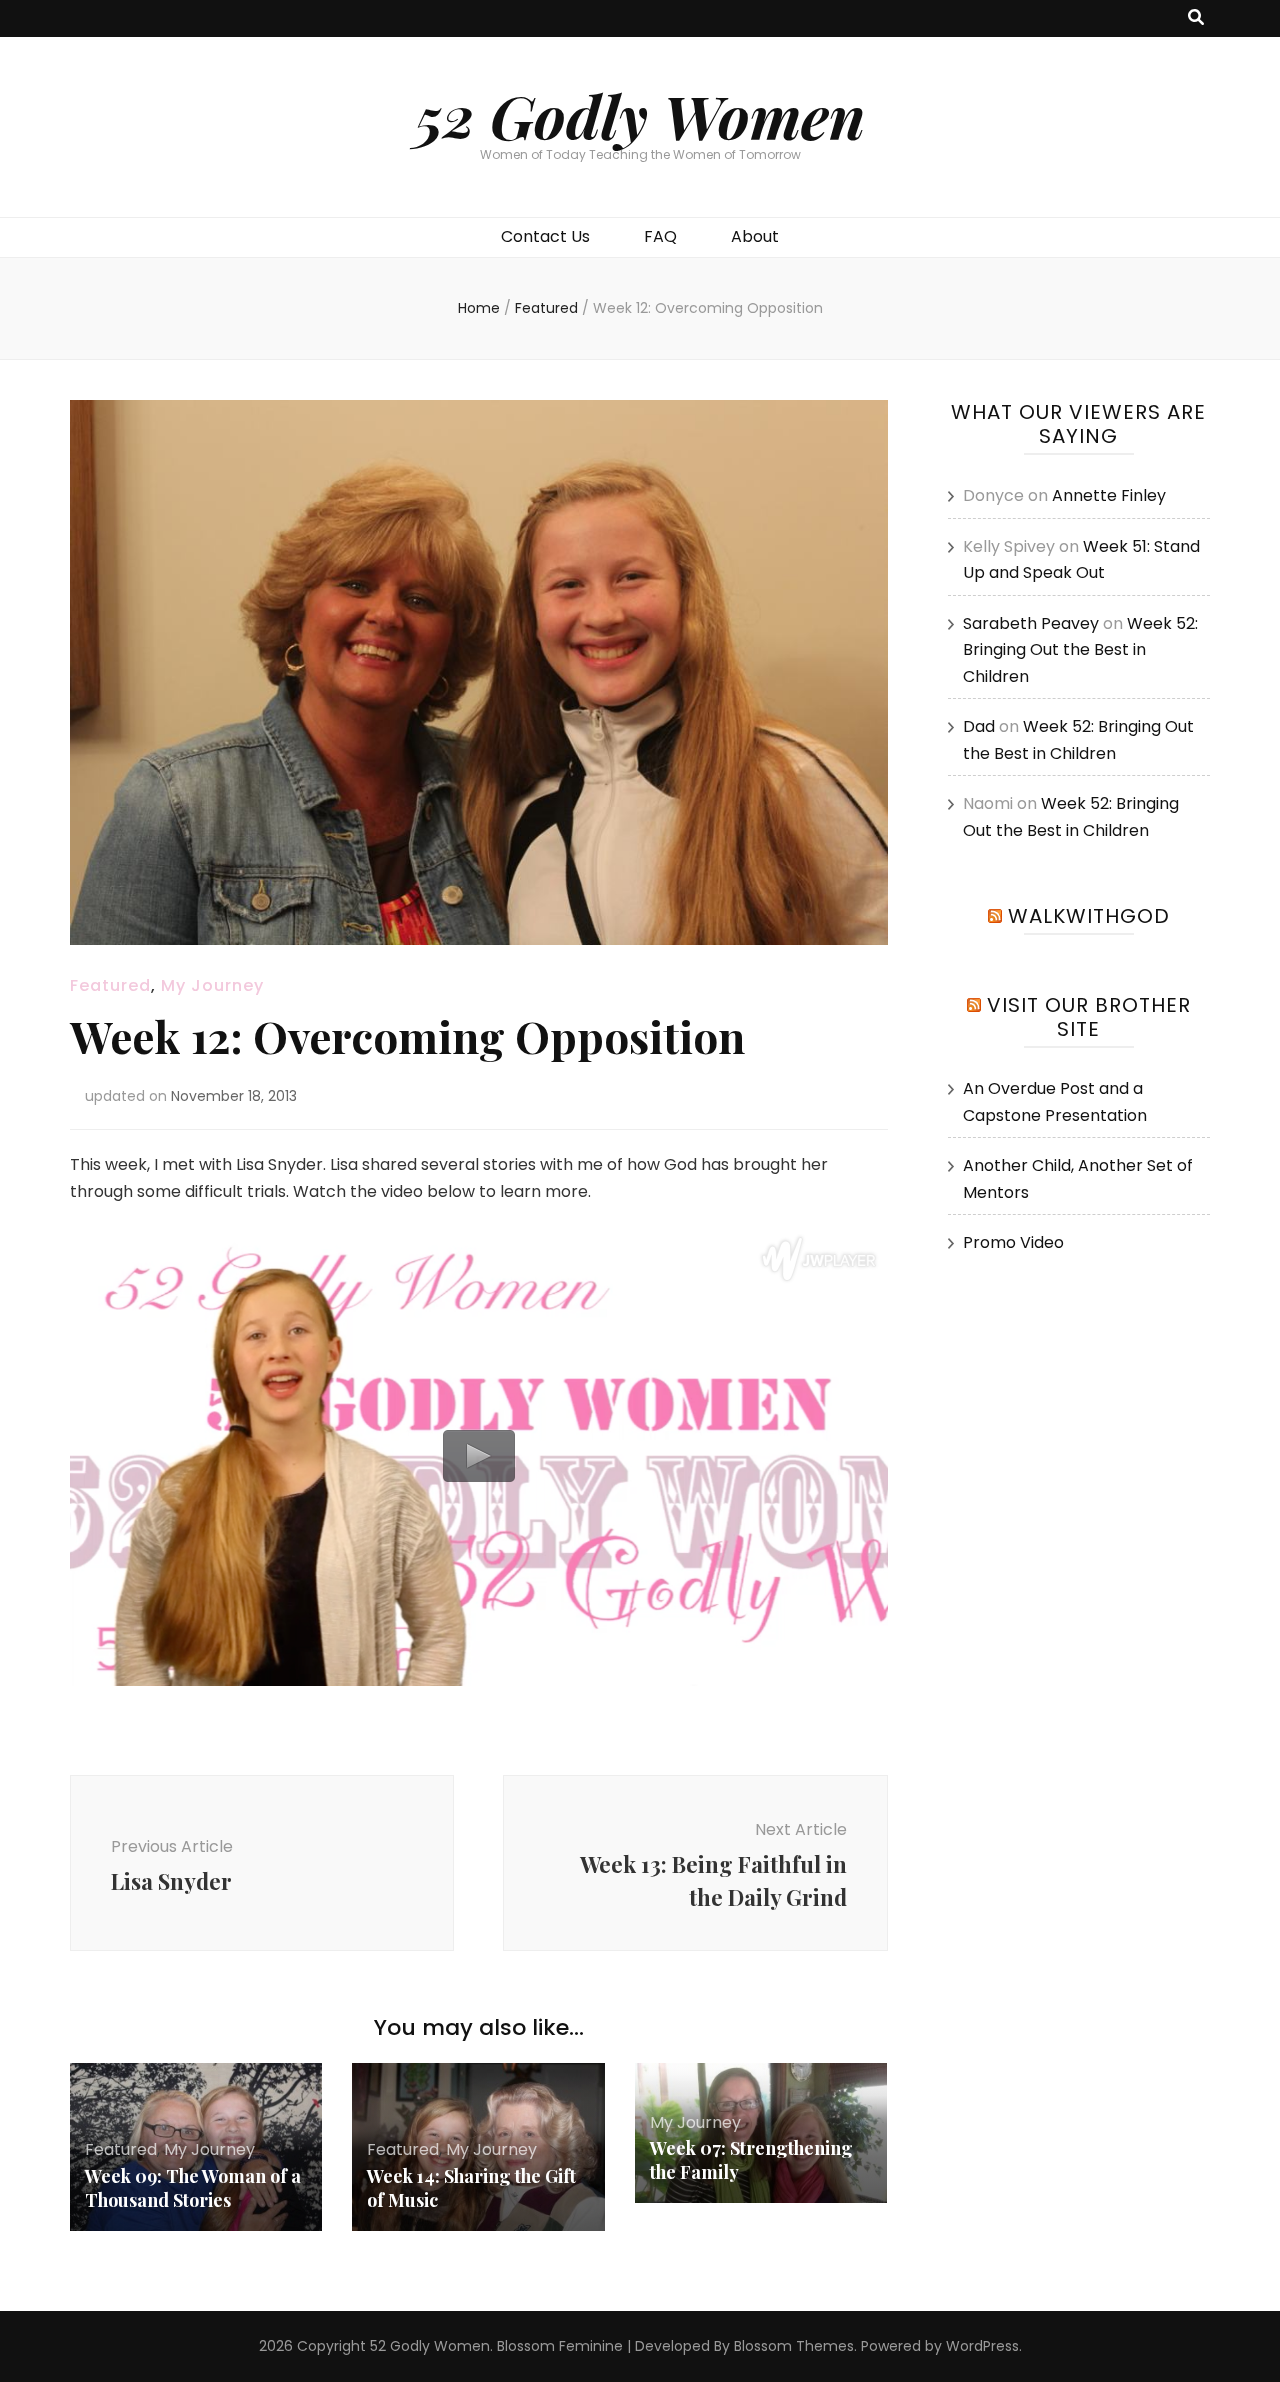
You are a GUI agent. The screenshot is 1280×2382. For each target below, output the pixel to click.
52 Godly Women (640, 115)
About (755, 236)
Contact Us (545, 236)
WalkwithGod (1089, 916)
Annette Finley (1109, 495)
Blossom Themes (794, 2346)
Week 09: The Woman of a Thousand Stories (193, 2188)
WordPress (982, 2346)
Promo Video (1013, 1242)
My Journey (212, 985)
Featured (110, 985)
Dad (979, 726)
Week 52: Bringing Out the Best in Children (1080, 650)
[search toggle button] (1196, 18)
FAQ (660, 236)
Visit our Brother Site (1089, 1017)
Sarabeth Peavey (1031, 623)
